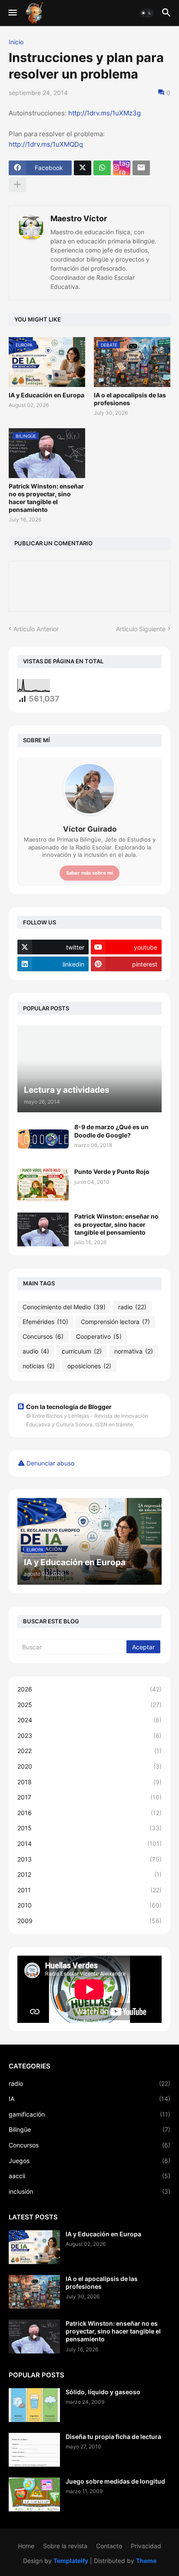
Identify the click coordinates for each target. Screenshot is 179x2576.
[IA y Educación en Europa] (34, 2247)
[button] (12, 13)
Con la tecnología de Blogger (69, 1407)
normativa (134, 1351)
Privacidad (146, 2546)
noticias (39, 1366)
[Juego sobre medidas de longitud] (34, 2494)
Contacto (109, 2546)
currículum (82, 1351)
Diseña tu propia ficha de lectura (113, 2437)
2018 (89, 1782)
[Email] (141, 168)
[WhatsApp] (102, 168)
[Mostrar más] (17, 185)
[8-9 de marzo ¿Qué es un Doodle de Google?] (43, 1140)
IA (89, 2099)
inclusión (89, 2191)
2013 (89, 1859)
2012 (89, 1874)
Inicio (16, 42)
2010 (89, 1905)
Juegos (89, 2161)
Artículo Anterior (36, 629)
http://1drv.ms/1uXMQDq (46, 144)
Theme (146, 2561)
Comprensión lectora (115, 1322)
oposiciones (89, 1366)
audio (36, 1351)
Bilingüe (89, 2129)
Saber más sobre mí (89, 873)
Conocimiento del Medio (64, 1307)
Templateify (71, 2561)
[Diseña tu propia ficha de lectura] (34, 2450)
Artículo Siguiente (141, 629)
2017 (89, 1797)
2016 (89, 1813)
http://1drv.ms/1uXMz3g (104, 113)
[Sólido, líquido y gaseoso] (34, 2405)
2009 (89, 1921)
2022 (89, 1751)
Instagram (124, 168)
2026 (89, 1689)
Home (26, 2546)
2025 (89, 1705)
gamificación (89, 2114)
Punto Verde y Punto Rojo (112, 1172)
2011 (89, 1890)
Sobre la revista (65, 2546)
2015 (89, 1828)
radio (132, 1307)
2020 (89, 1766)
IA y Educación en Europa (46, 395)
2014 (89, 1844)
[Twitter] (83, 168)
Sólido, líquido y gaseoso (103, 2392)
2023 (89, 1735)
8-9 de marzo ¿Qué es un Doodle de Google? (111, 1131)
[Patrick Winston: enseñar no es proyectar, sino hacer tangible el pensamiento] (43, 1229)
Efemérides (45, 1322)
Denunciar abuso (50, 1463)
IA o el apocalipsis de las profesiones (130, 399)
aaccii (89, 2176)
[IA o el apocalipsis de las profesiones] (34, 2292)
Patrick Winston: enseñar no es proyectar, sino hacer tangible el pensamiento (46, 498)
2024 (89, 1720)
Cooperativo (99, 1336)
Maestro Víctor (79, 218)
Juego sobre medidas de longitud (115, 2481)
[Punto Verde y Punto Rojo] (43, 1185)
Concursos (43, 1336)
